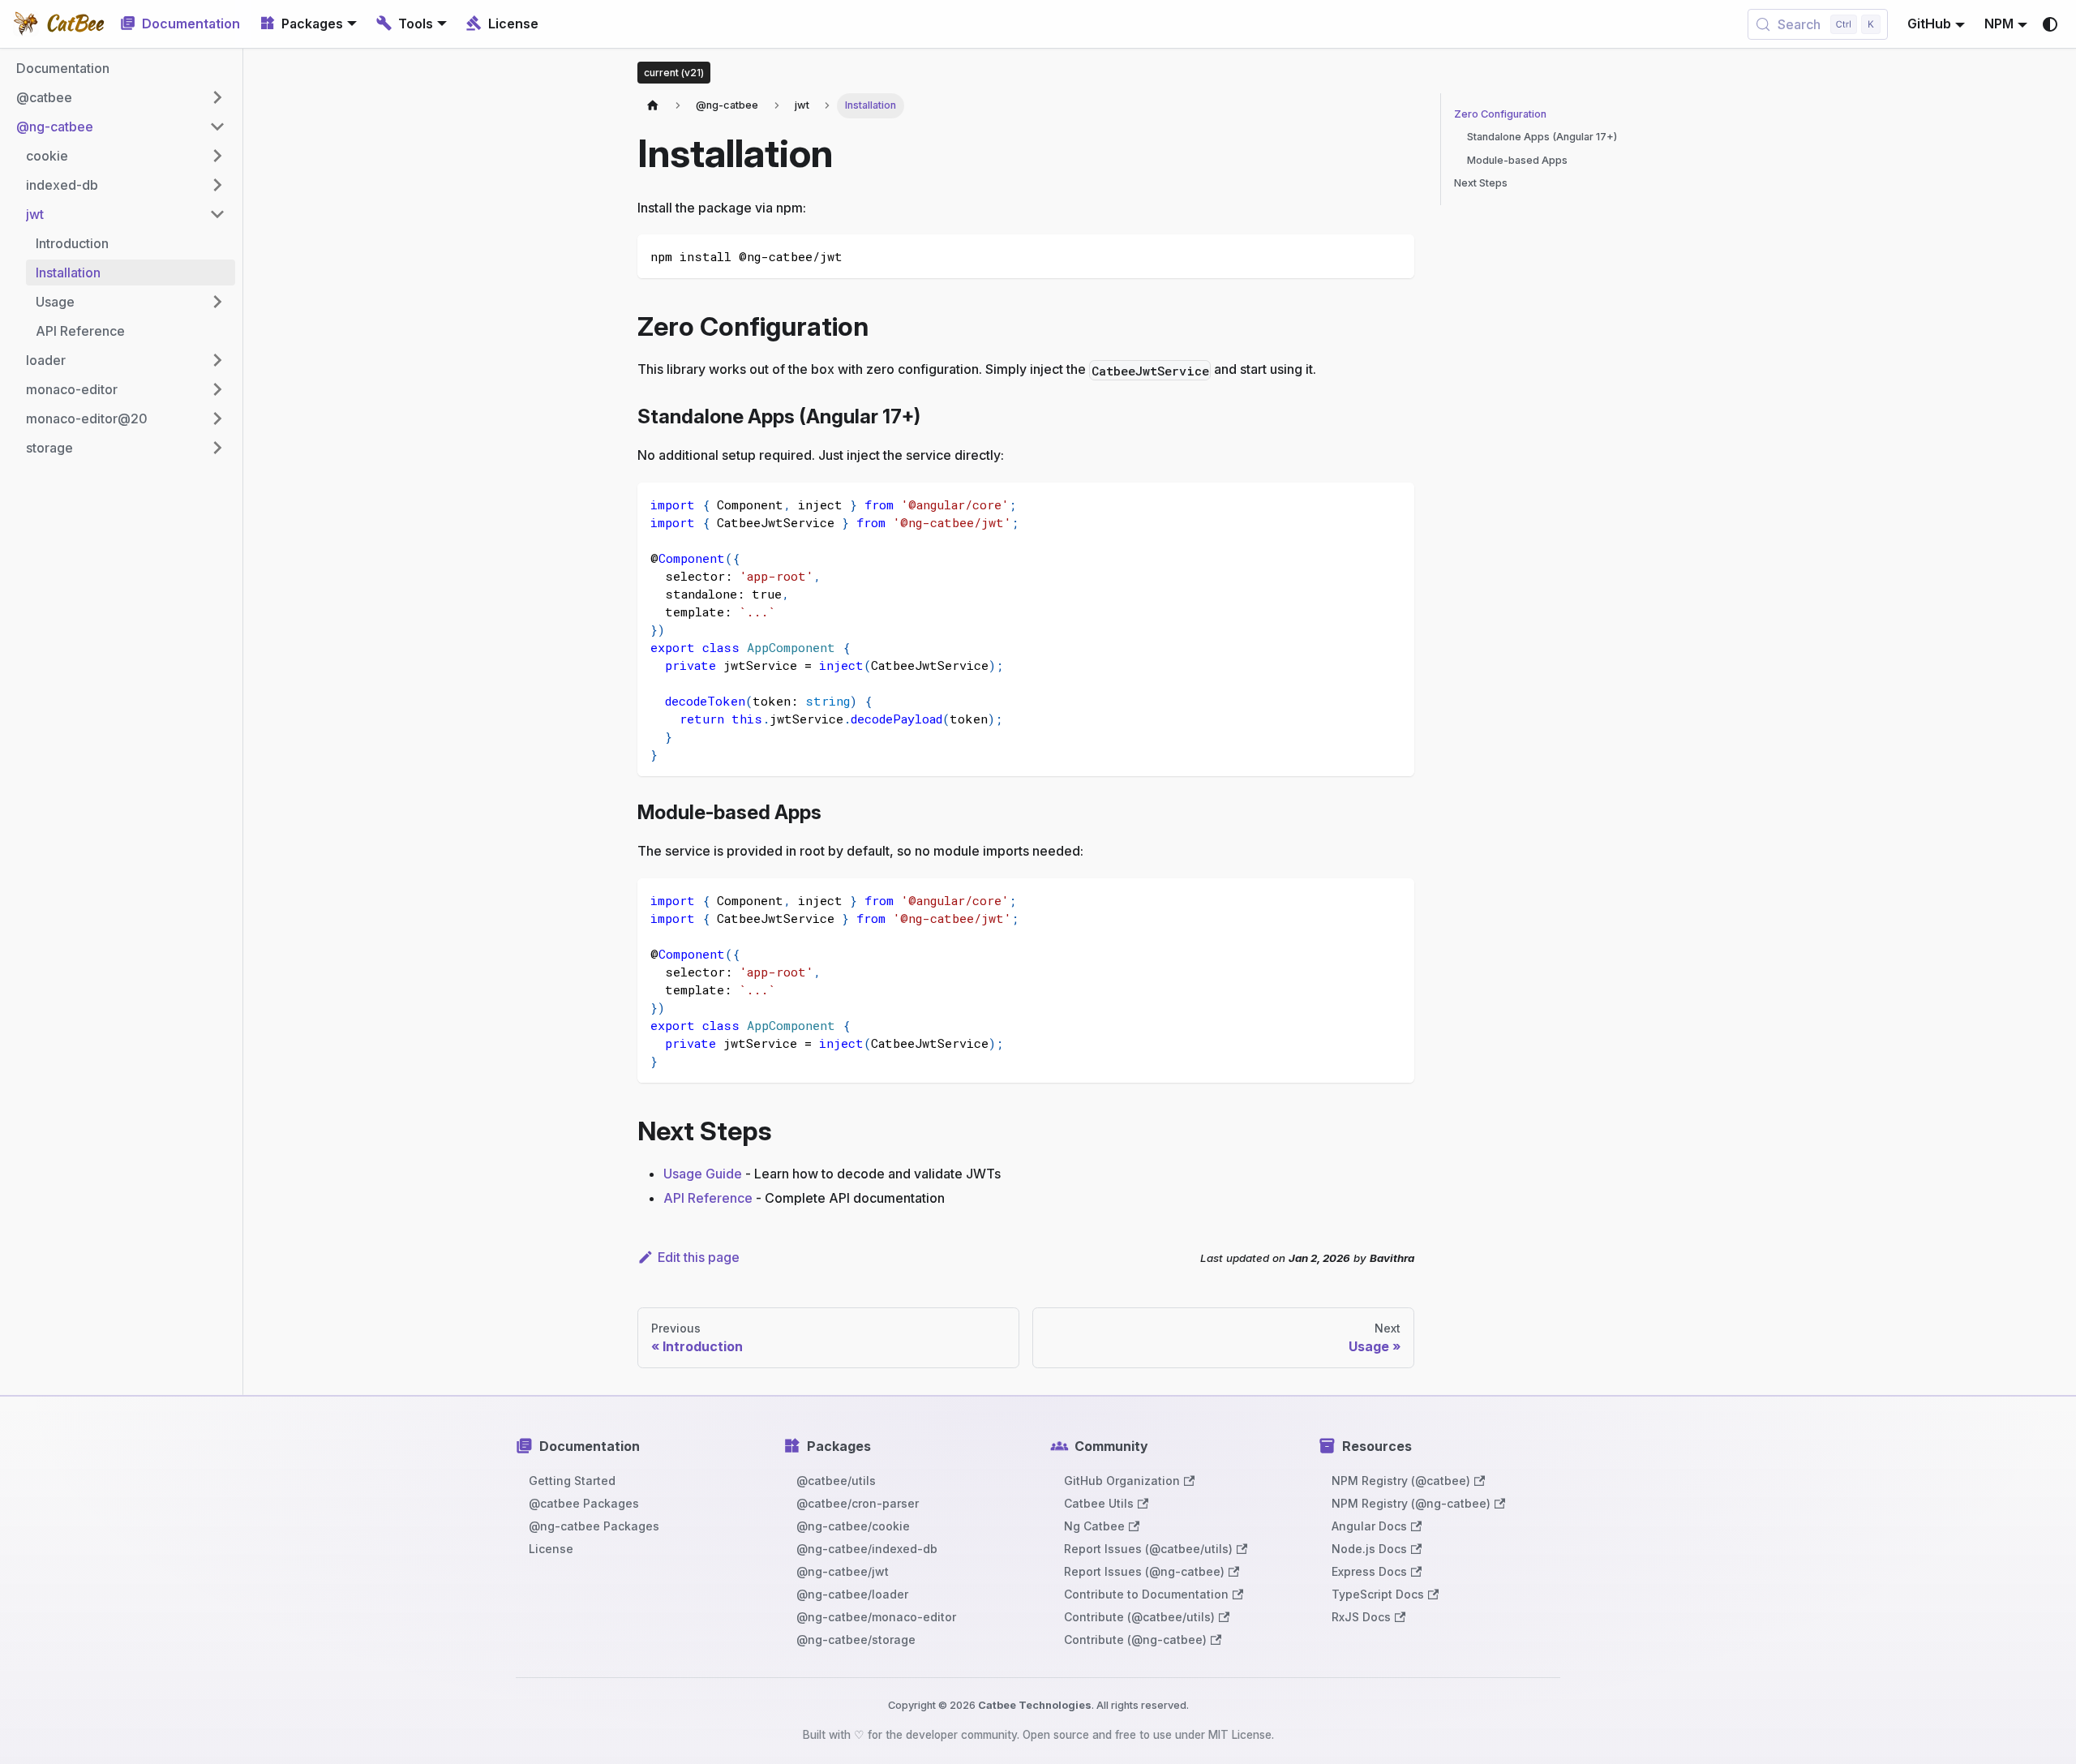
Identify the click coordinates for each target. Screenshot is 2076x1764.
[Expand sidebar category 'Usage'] (217, 302)
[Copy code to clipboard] (1394, 254)
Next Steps (1481, 184)
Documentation (191, 24)
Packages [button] (312, 24)
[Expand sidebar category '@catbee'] (217, 97)
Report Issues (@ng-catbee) (1144, 1571)
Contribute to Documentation (1146, 1594)
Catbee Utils (1099, 1503)
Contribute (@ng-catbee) (1135, 1640)
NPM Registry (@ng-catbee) (1411, 1503)
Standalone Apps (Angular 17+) (1542, 137)
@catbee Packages (584, 1503)
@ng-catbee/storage (856, 1640)
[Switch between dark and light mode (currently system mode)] (2050, 24)
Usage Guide (703, 1174)
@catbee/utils (836, 1481)
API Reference (708, 1198)
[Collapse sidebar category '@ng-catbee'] (217, 127)
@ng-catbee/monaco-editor (876, 1617)
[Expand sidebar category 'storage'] (217, 448)
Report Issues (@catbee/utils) (1148, 1549)
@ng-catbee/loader (852, 1594)
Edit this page (699, 1257)
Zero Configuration (1500, 114)
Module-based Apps (1517, 160)
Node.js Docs (1369, 1549)
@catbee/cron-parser (858, 1503)
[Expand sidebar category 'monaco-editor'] (217, 389)
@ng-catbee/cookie (853, 1526)
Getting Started (572, 1481)
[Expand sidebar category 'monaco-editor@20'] (217, 418)
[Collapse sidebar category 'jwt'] (217, 214)
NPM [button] (1999, 24)
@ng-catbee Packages (594, 1526)
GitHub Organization (1122, 1481)
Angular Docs (1369, 1526)
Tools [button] (416, 24)
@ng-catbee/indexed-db (867, 1549)
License (513, 24)
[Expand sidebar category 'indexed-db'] (217, 185)
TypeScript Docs (1378, 1594)
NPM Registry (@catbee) (1401, 1481)
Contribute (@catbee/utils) (1139, 1617)
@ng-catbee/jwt (843, 1571)
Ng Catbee (1094, 1526)
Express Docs (1369, 1571)
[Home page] (653, 106)
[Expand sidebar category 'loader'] (217, 360)
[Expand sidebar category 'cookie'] (217, 156)
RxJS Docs (1361, 1617)
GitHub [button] (1929, 24)
